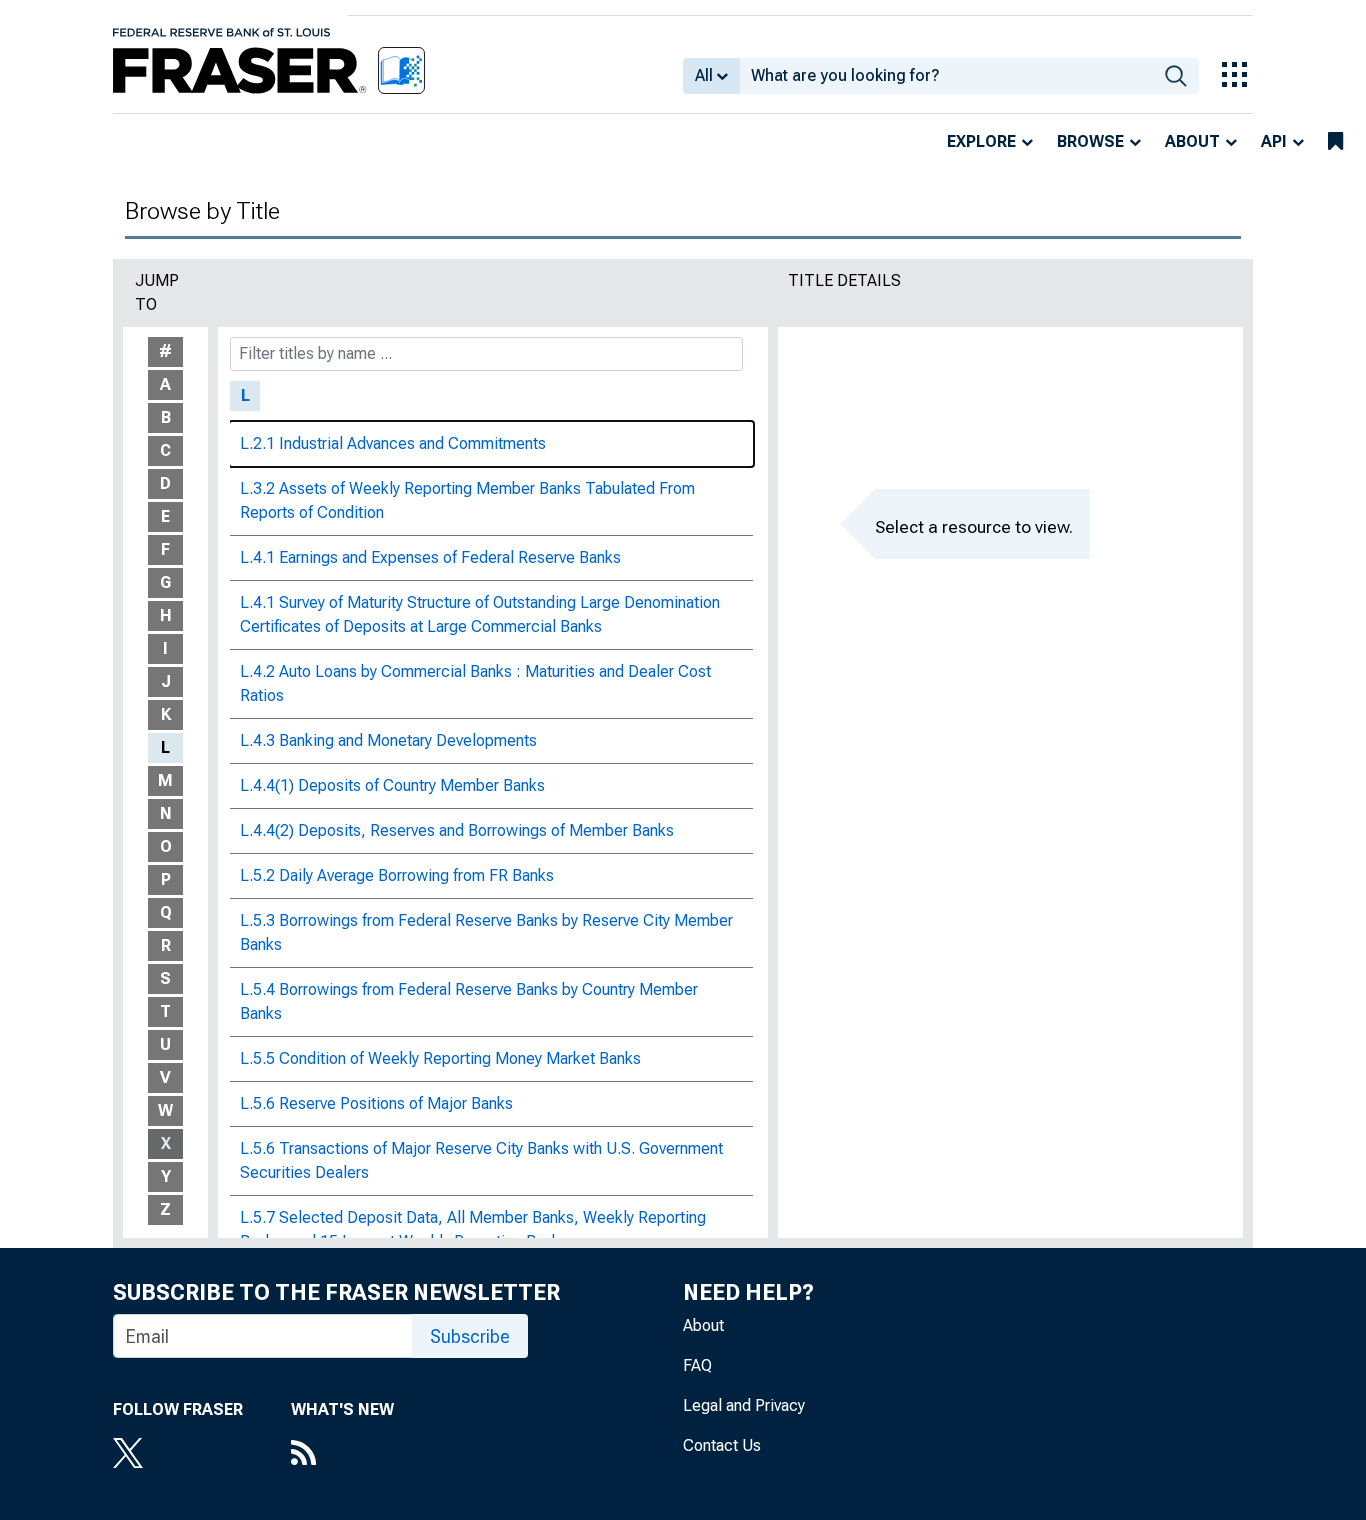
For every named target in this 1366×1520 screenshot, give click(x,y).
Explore (981, 141)
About (1192, 141)
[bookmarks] (1335, 142)
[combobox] (946, 76)
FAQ (697, 1365)
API (1274, 141)
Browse (1090, 141)
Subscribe (470, 1336)
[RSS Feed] (342, 1455)
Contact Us (722, 1445)
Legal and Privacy (744, 1405)
